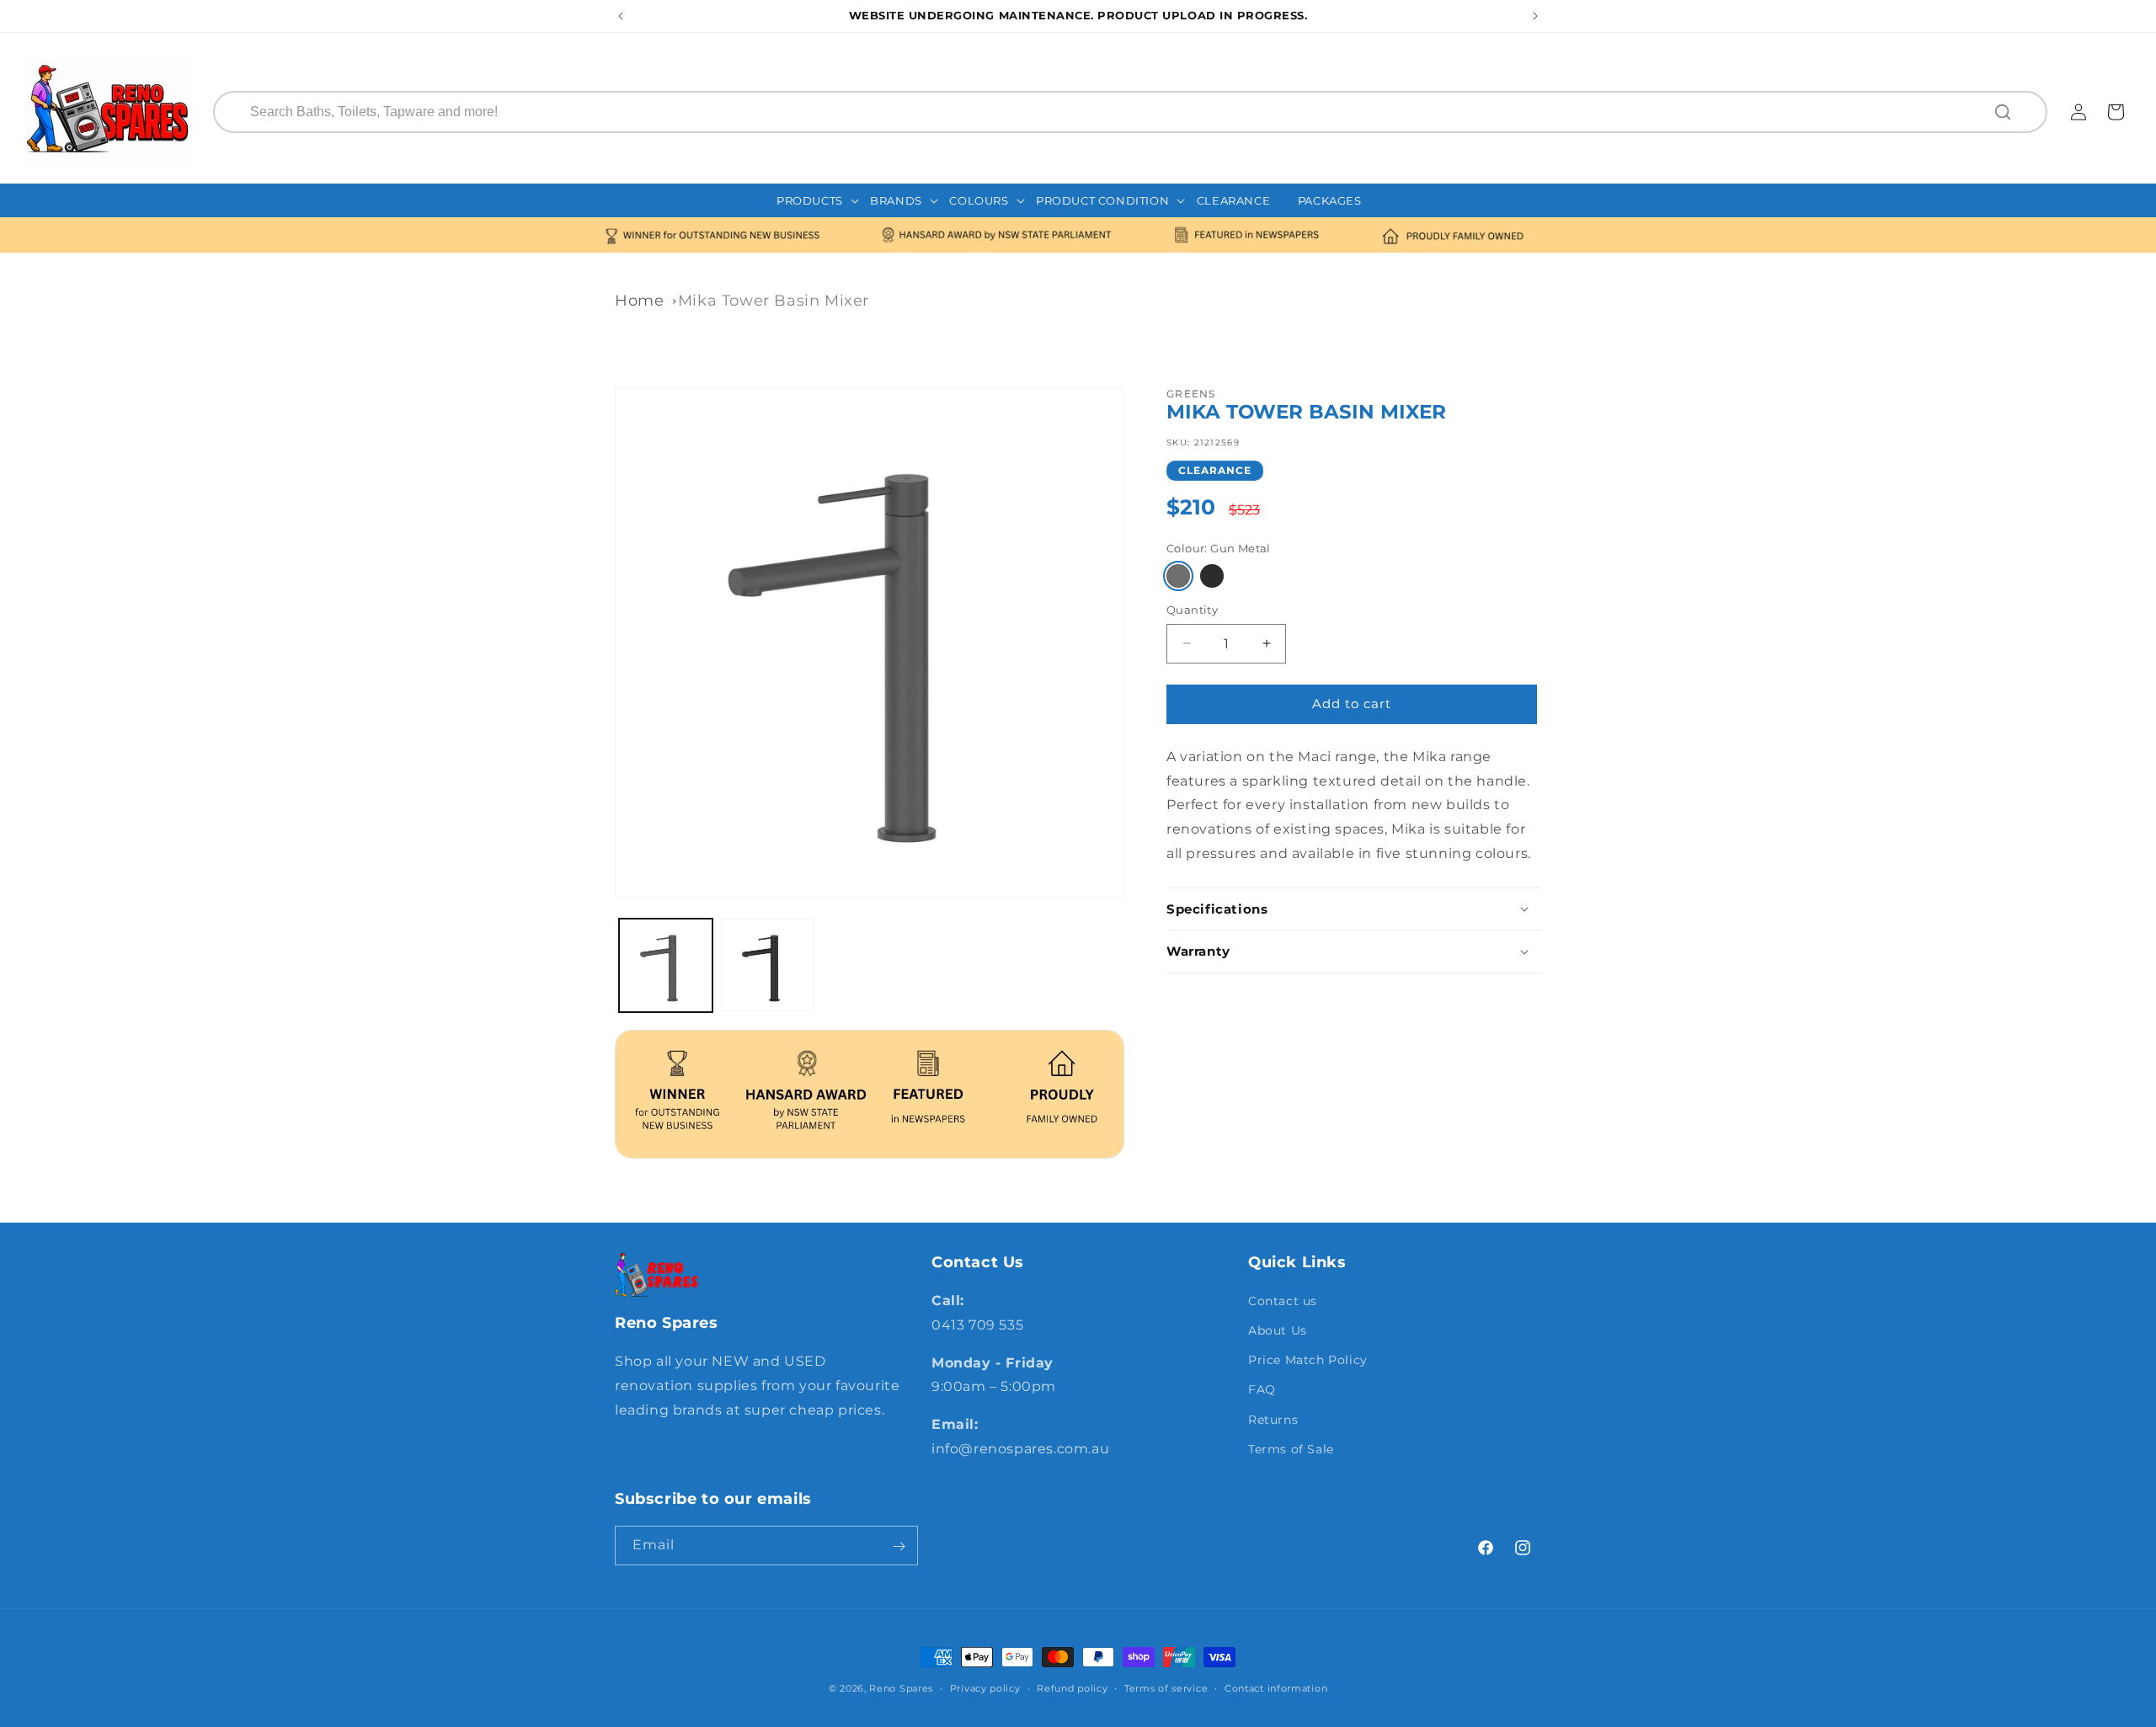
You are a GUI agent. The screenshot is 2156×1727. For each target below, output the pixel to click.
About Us (1278, 1330)
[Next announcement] (1535, 16)
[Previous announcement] (621, 16)
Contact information (1276, 1687)
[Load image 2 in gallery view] (768, 965)
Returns (1273, 1420)
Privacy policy (985, 1687)
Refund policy (1072, 1687)
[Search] (2004, 112)
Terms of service (1166, 1687)
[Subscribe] (899, 1546)
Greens (1191, 394)
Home (639, 301)
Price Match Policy (1308, 1360)
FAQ (1262, 1390)
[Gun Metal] (1178, 576)
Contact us (1283, 1301)
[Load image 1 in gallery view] (666, 965)
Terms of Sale (1291, 1449)
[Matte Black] (1212, 576)
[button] (818, 201)
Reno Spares (901, 1688)
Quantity (1192, 610)
